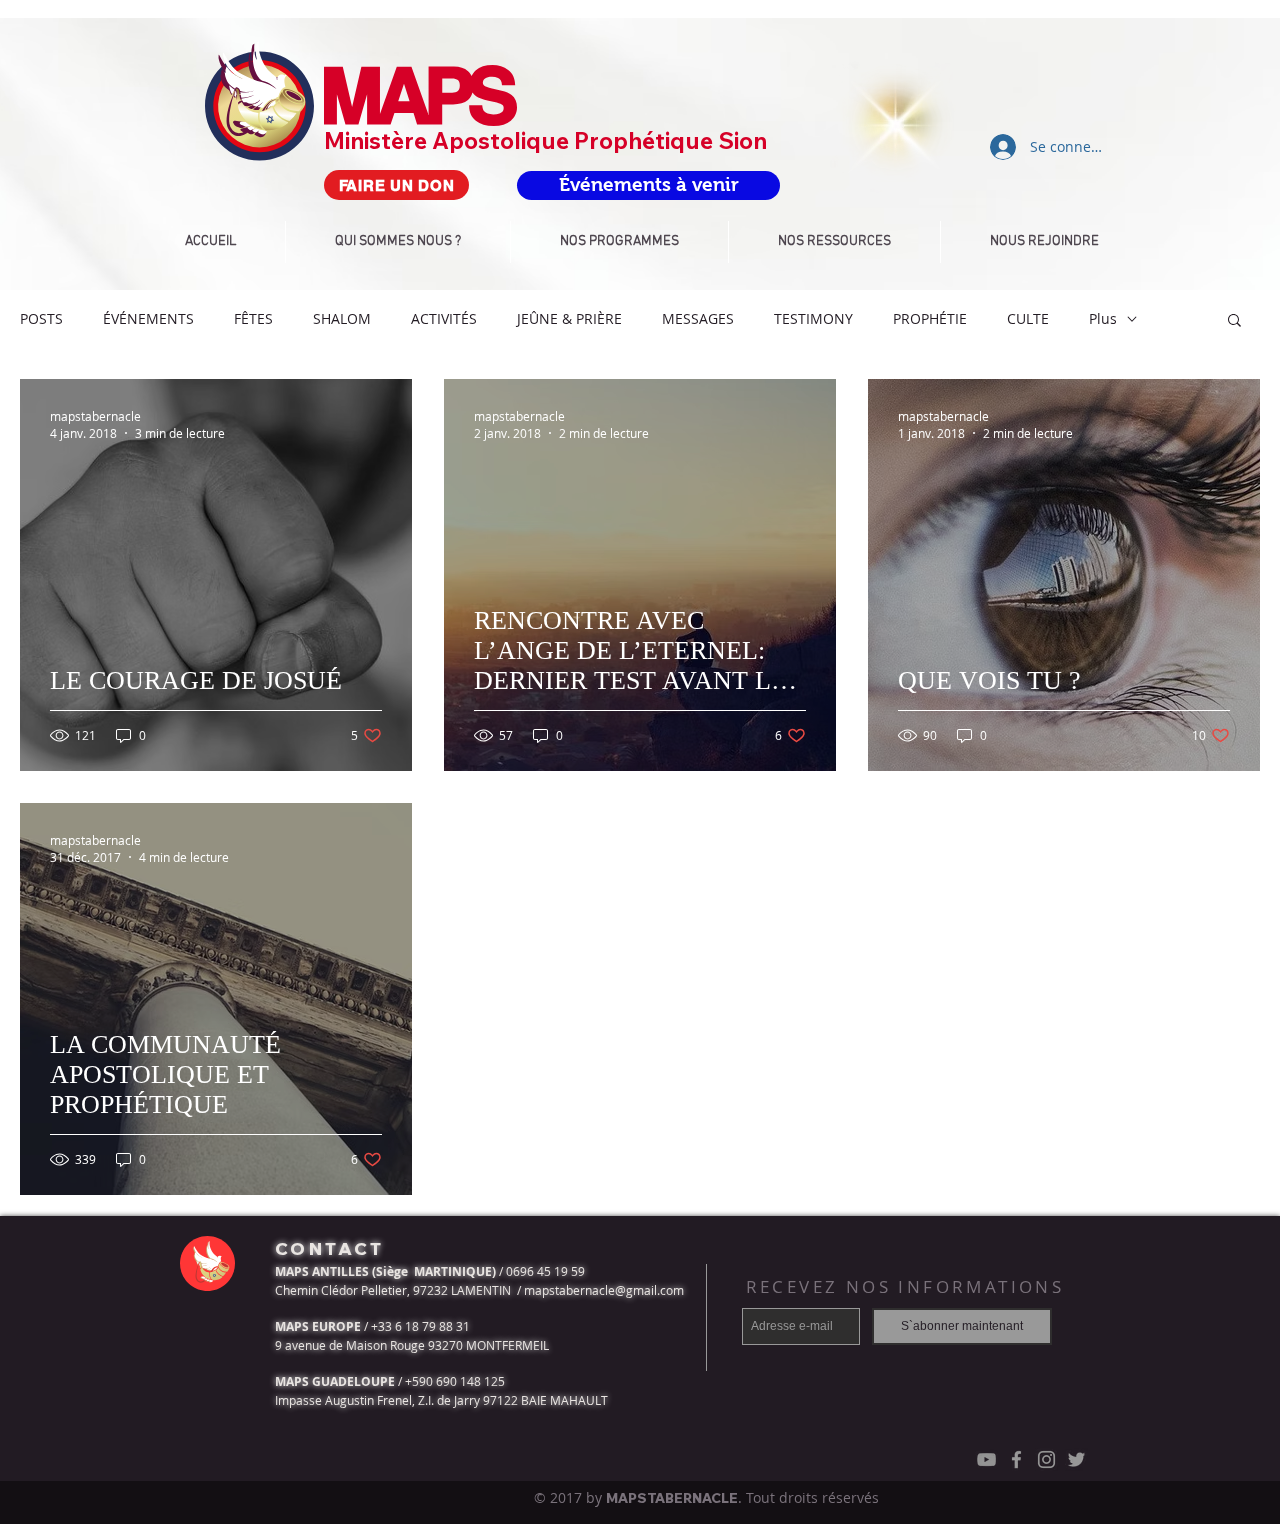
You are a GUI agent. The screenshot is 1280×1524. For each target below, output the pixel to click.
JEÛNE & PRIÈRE (569, 318)
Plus (1103, 318)
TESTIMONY (813, 318)
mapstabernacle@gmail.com (604, 1290)
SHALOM (342, 318)
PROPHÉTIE (930, 318)
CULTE (1028, 318)
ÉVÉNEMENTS (148, 318)
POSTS (41, 318)
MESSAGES (698, 318)
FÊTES (253, 318)
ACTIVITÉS (444, 318)
